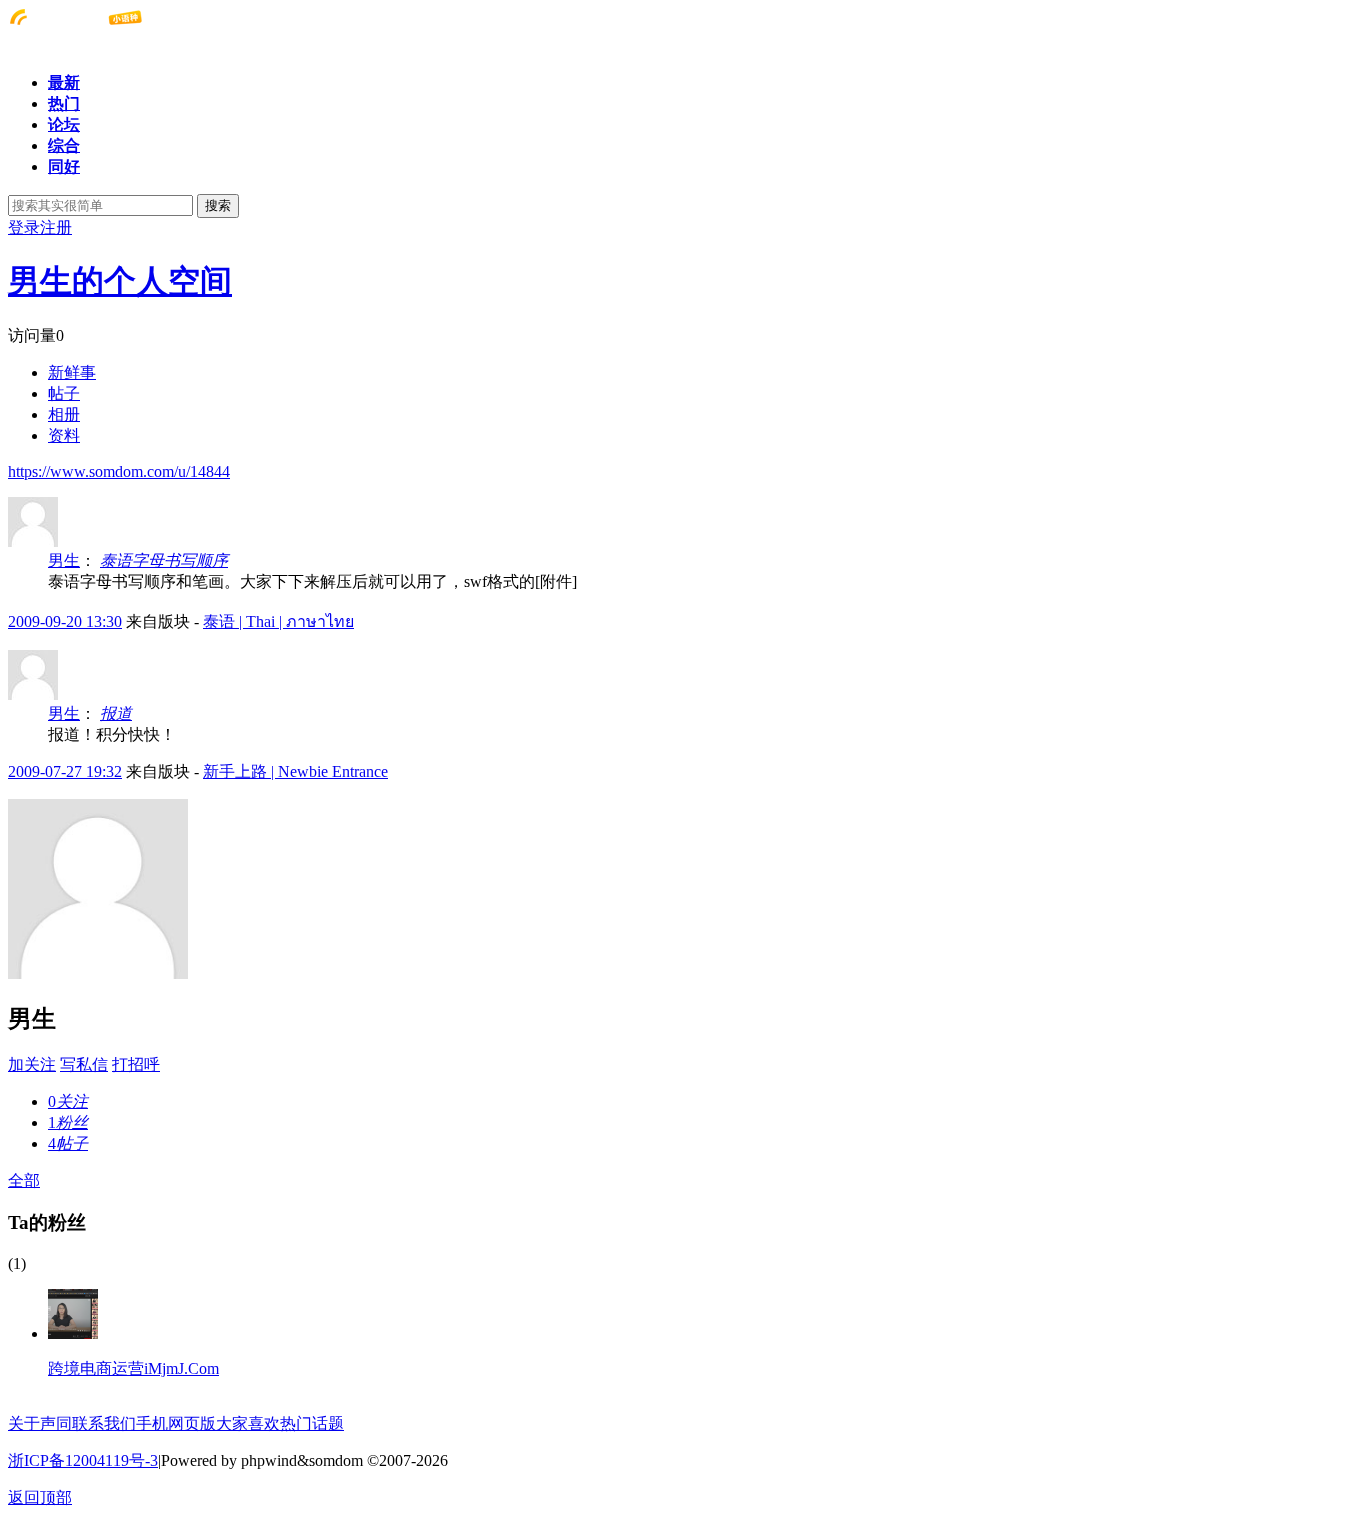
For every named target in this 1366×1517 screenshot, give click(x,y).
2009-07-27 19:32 (65, 771)
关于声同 (40, 1423)
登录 (24, 227)
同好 (64, 166)
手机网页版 (176, 1423)
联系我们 (104, 1423)
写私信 (84, 1064)
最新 (64, 82)
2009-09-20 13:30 (65, 621)
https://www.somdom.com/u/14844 (119, 471)
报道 (116, 713)
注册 (56, 227)
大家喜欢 (248, 1423)
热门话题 (312, 1423)
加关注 (32, 1064)
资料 (64, 435)
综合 (64, 145)
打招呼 (136, 1064)
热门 (64, 103)
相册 (64, 414)
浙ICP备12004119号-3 (83, 1460)
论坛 (64, 124)
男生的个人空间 (120, 281)
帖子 (64, 393)
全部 (24, 1180)
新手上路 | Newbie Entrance (295, 771)
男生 (64, 560)
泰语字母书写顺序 (164, 560)
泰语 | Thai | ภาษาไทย (278, 621)
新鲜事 (72, 372)
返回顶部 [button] (40, 1497)
